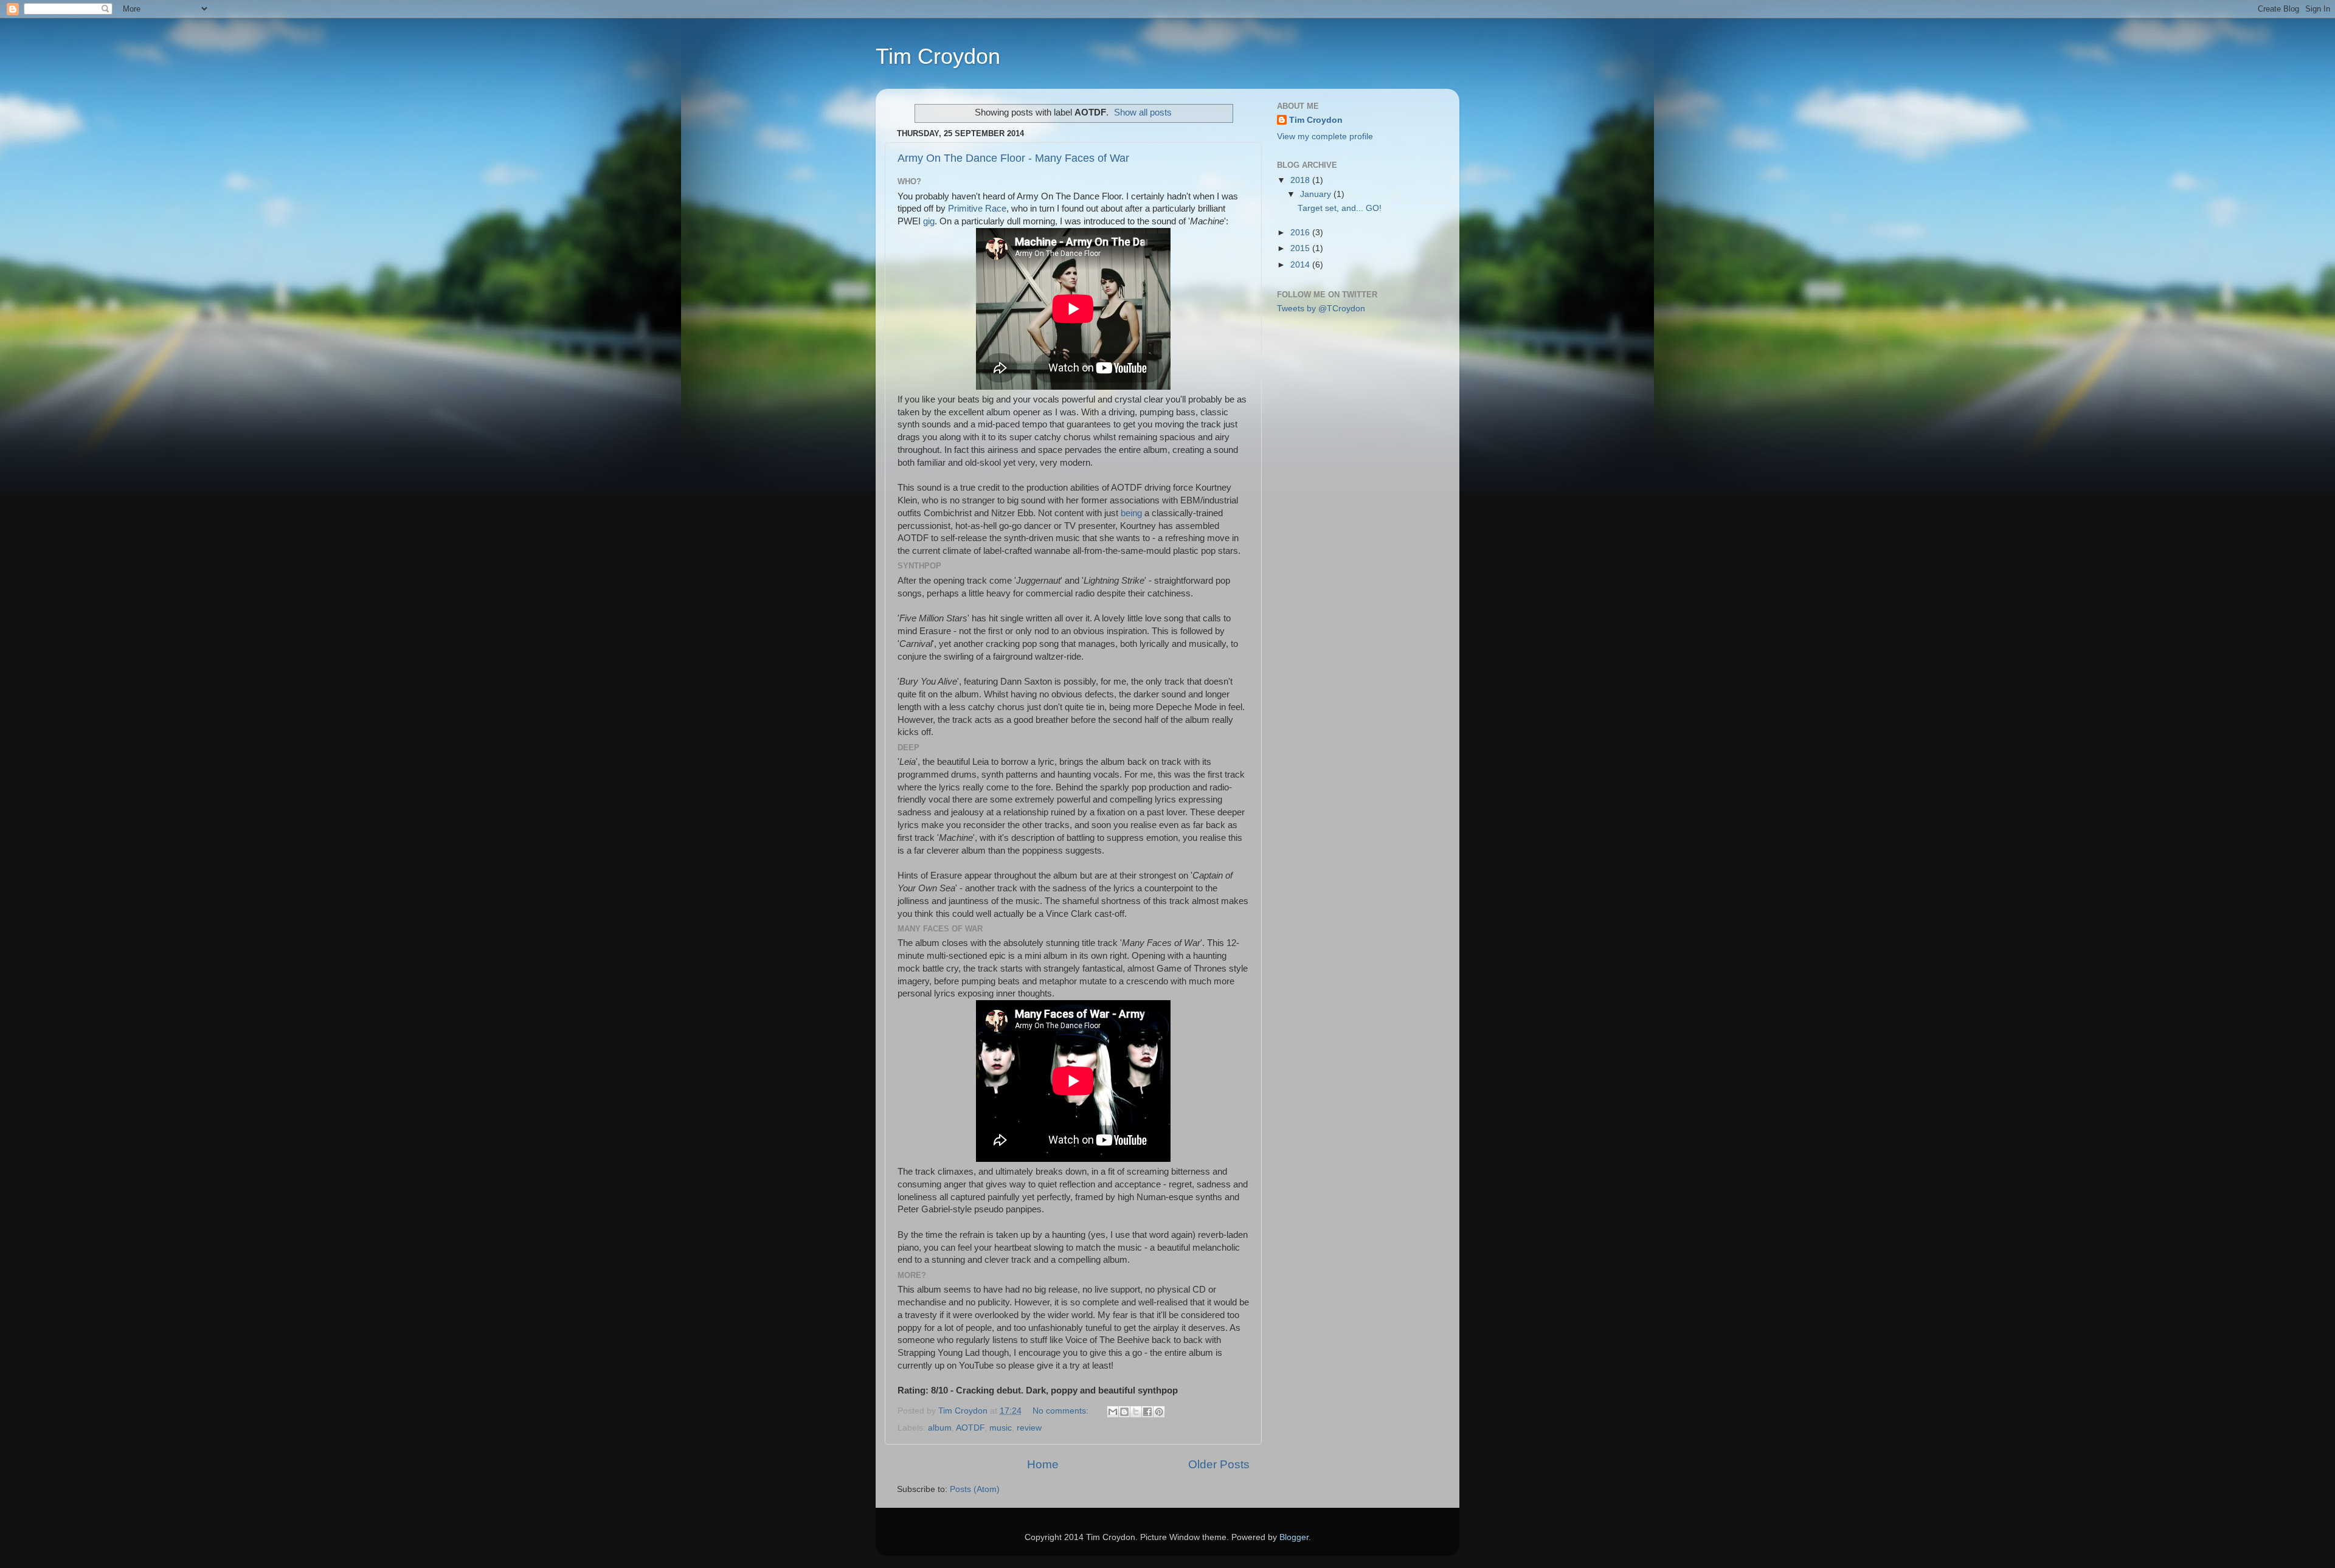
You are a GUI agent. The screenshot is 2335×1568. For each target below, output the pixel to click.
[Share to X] (1136, 1412)
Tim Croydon (938, 56)
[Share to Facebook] (1147, 1412)
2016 (1301, 233)
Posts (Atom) (975, 1489)
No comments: (1062, 1411)
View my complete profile (1325, 136)
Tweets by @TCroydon (1321, 309)
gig (929, 221)
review (1029, 1428)
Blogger (1294, 1537)
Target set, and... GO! (1340, 208)
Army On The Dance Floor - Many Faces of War (1013, 158)
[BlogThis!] (1124, 1412)
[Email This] (1113, 1412)
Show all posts (1143, 112)
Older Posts (1219, 1464)
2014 (1301, 265)
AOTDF (970, 1428)
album (940, 1428)
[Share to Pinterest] (1159, 1412)
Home (1043, 1464)
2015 (1301, 248)
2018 (1301, 180)
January (1317, 194)
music (1001, 1428)
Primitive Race (977, 209)
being (1131, 513)
